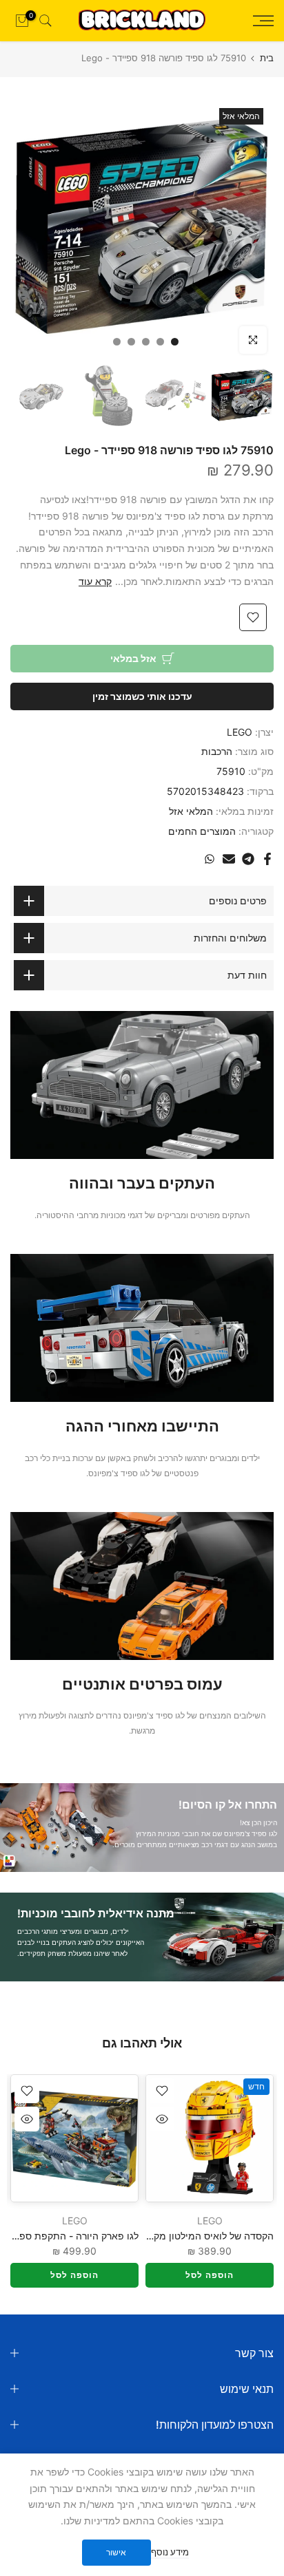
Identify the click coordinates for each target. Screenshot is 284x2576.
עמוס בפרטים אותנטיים (142, 1684)
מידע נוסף (170, 2552)
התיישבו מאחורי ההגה (142, 1426)
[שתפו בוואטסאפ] (210, 859)
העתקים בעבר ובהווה (142, 1183)
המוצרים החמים (202, 831)
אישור (116, 2552)
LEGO (240, 732)
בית (267, 58)
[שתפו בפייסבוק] (267, 859)
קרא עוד (95, 581)
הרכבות (217, 751)
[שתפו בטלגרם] (248, 859)
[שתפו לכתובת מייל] (229, 859)
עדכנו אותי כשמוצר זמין (142, 696)
